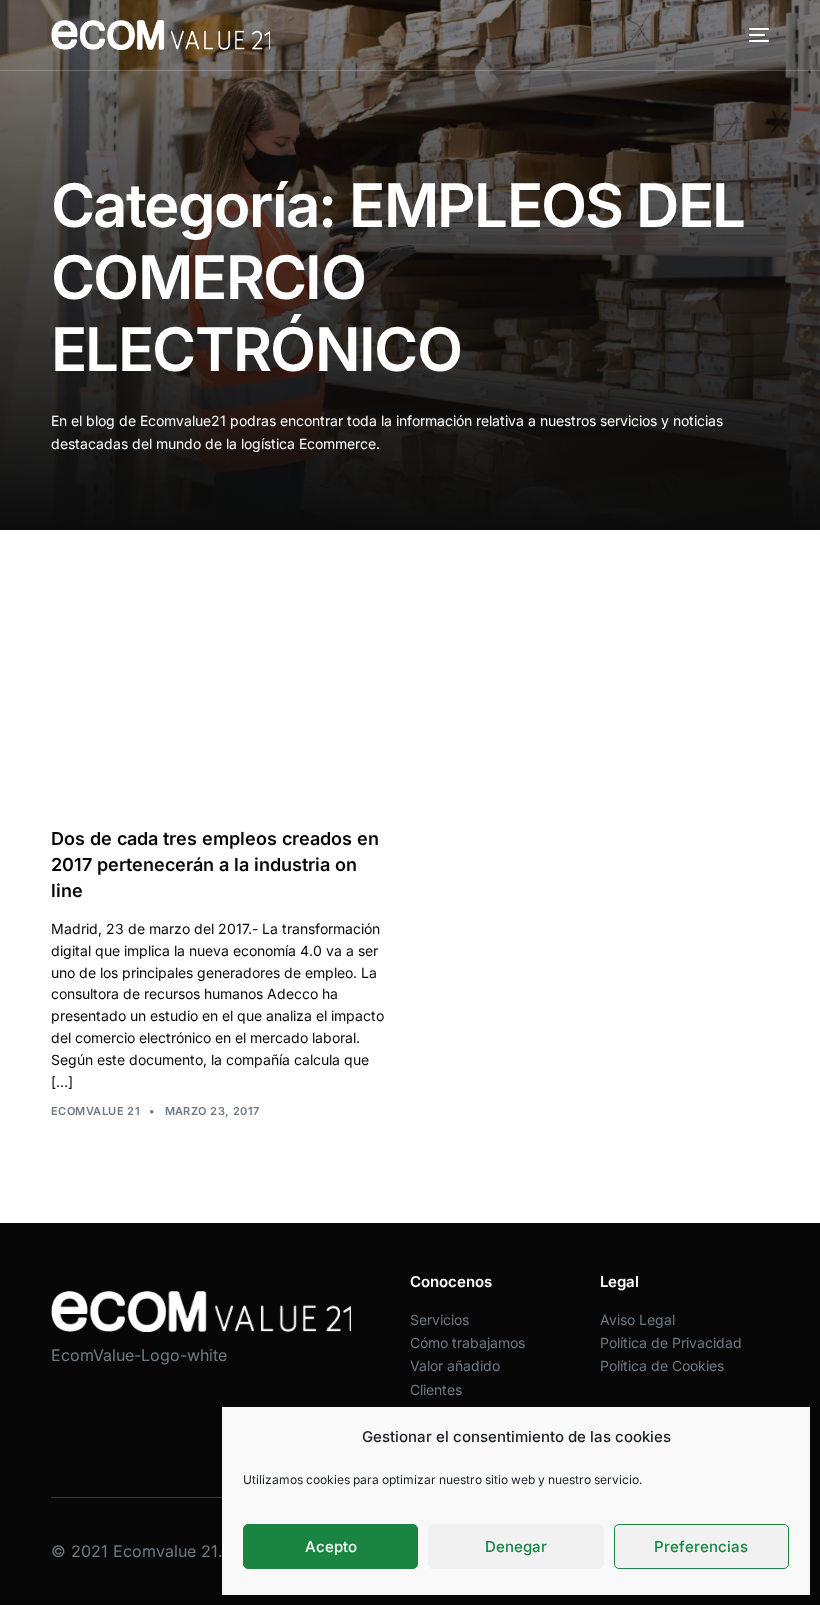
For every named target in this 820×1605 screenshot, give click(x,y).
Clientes (436, 1389)
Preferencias (701, 1546)
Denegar (516, 1546)
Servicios (439, 1319)
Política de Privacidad (671, 1342)
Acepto (331, 1546)
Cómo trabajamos (467, 1342)
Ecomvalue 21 (95, 1111)
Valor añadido (455, 1365)
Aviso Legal (637, 1319)
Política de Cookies (662, 1365)
